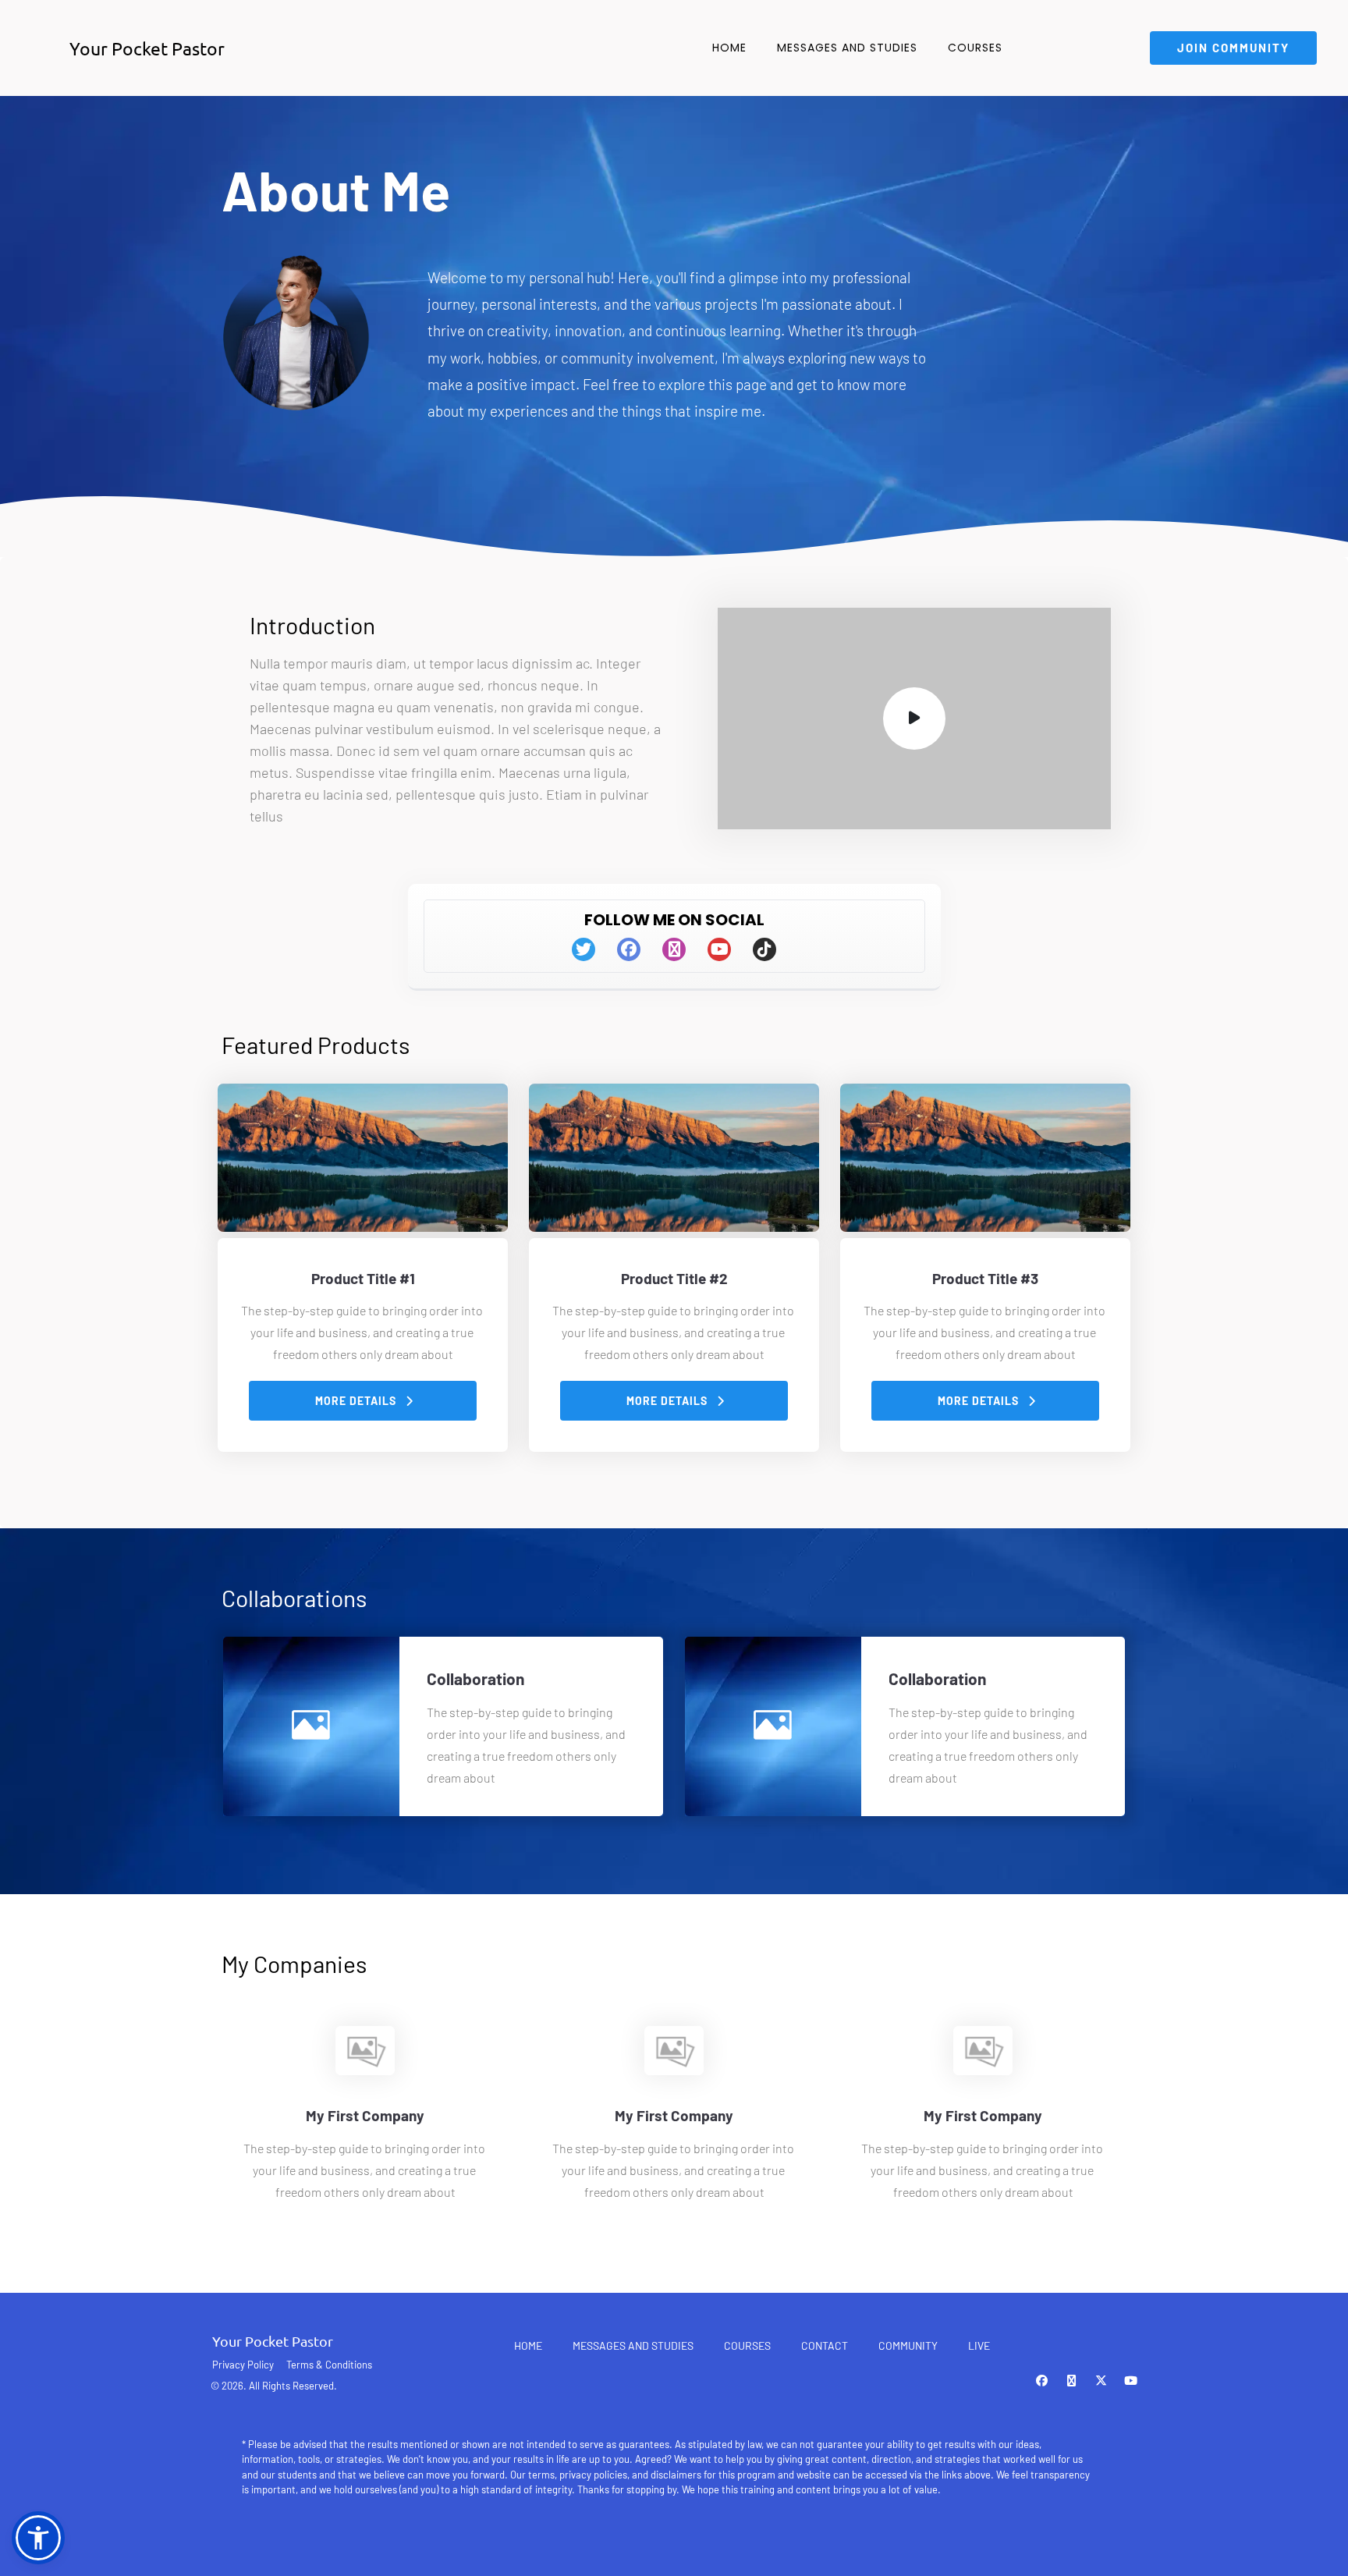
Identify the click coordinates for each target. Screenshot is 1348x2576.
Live (979, 2345)
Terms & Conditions (329, 2365)
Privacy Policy (243, 2365)
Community (908, 2345)
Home (729, 48)
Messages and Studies (847, 48)
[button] (38, 2538)
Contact (825, 2345)
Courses (975, 48)
